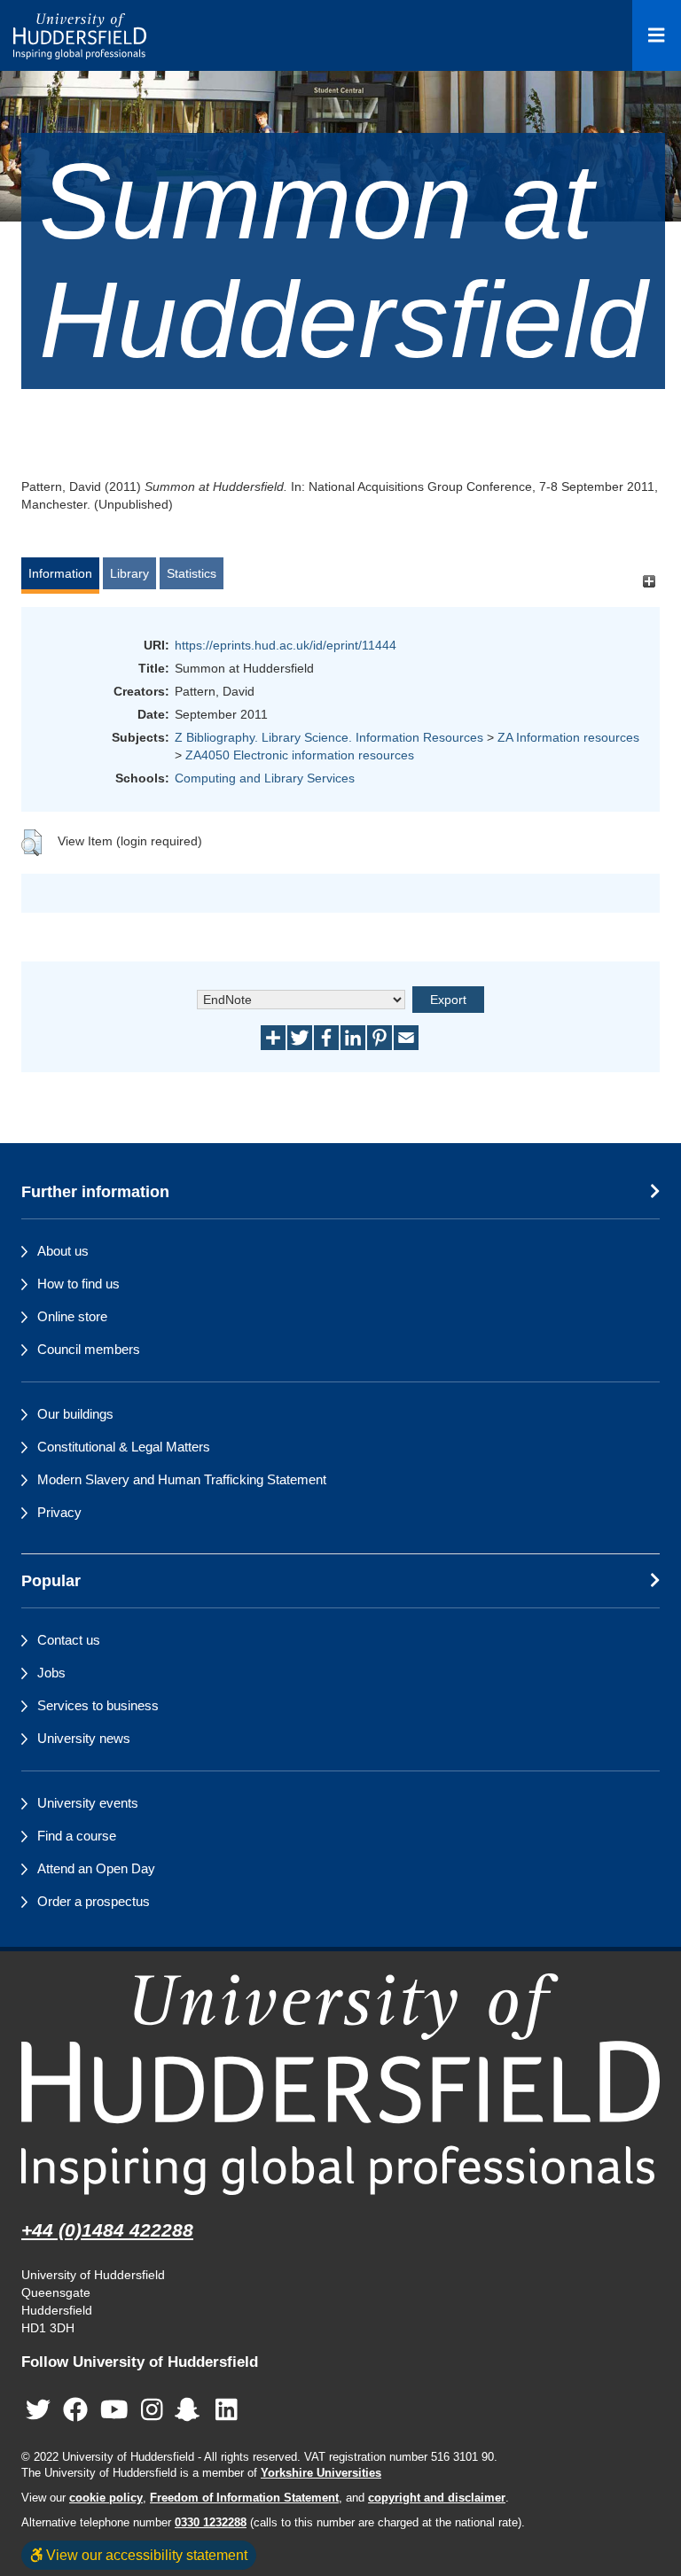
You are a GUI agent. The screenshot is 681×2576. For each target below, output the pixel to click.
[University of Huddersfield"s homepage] (340, 2084)
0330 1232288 (211, 2523)
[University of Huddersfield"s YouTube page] (114, 2410)
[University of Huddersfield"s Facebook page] (75, 2410)
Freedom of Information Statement (244, 2498)
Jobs (51, 1673)
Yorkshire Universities (321, 2473)
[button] (31, 843)
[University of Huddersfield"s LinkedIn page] (227, 2410)
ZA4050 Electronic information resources (300, 755)
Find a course (77, 1836)
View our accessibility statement (145, 2555)
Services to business (98, 1705)
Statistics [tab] (192, 573)
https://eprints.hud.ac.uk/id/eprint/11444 (286, 645)
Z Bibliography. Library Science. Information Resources (329, 737)
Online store (72, 1316)
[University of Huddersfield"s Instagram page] (152, 2410)
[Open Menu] (657, 35)
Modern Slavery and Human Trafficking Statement (182, 1479)
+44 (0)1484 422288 (107, 2230)
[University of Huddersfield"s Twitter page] (38, 2410)
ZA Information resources (568, 737)
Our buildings (75, 1414)
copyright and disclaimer (437, 2498)
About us (63, 1251)
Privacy (59, 1512)
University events (88, 1803)
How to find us (78, 1284)
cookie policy (106, 2498)
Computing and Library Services (265, 778)
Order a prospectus (94, 1901)
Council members (89, 1349)
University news (84, 1738)
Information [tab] (60, 573)
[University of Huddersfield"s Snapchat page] (191, 2410)
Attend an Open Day (96, 1868)
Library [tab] (129, 573)
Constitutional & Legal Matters (124, 1447)
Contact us (69, 1640)
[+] (649, 582)
